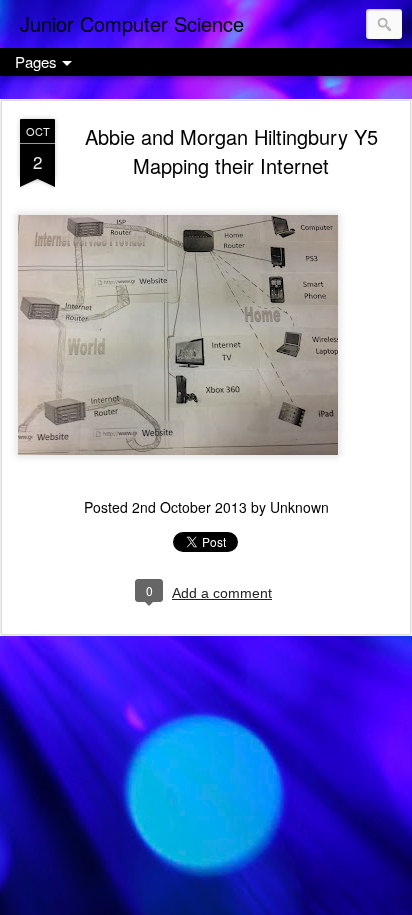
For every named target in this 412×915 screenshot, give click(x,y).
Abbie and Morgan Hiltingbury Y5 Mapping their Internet (231, 151)
